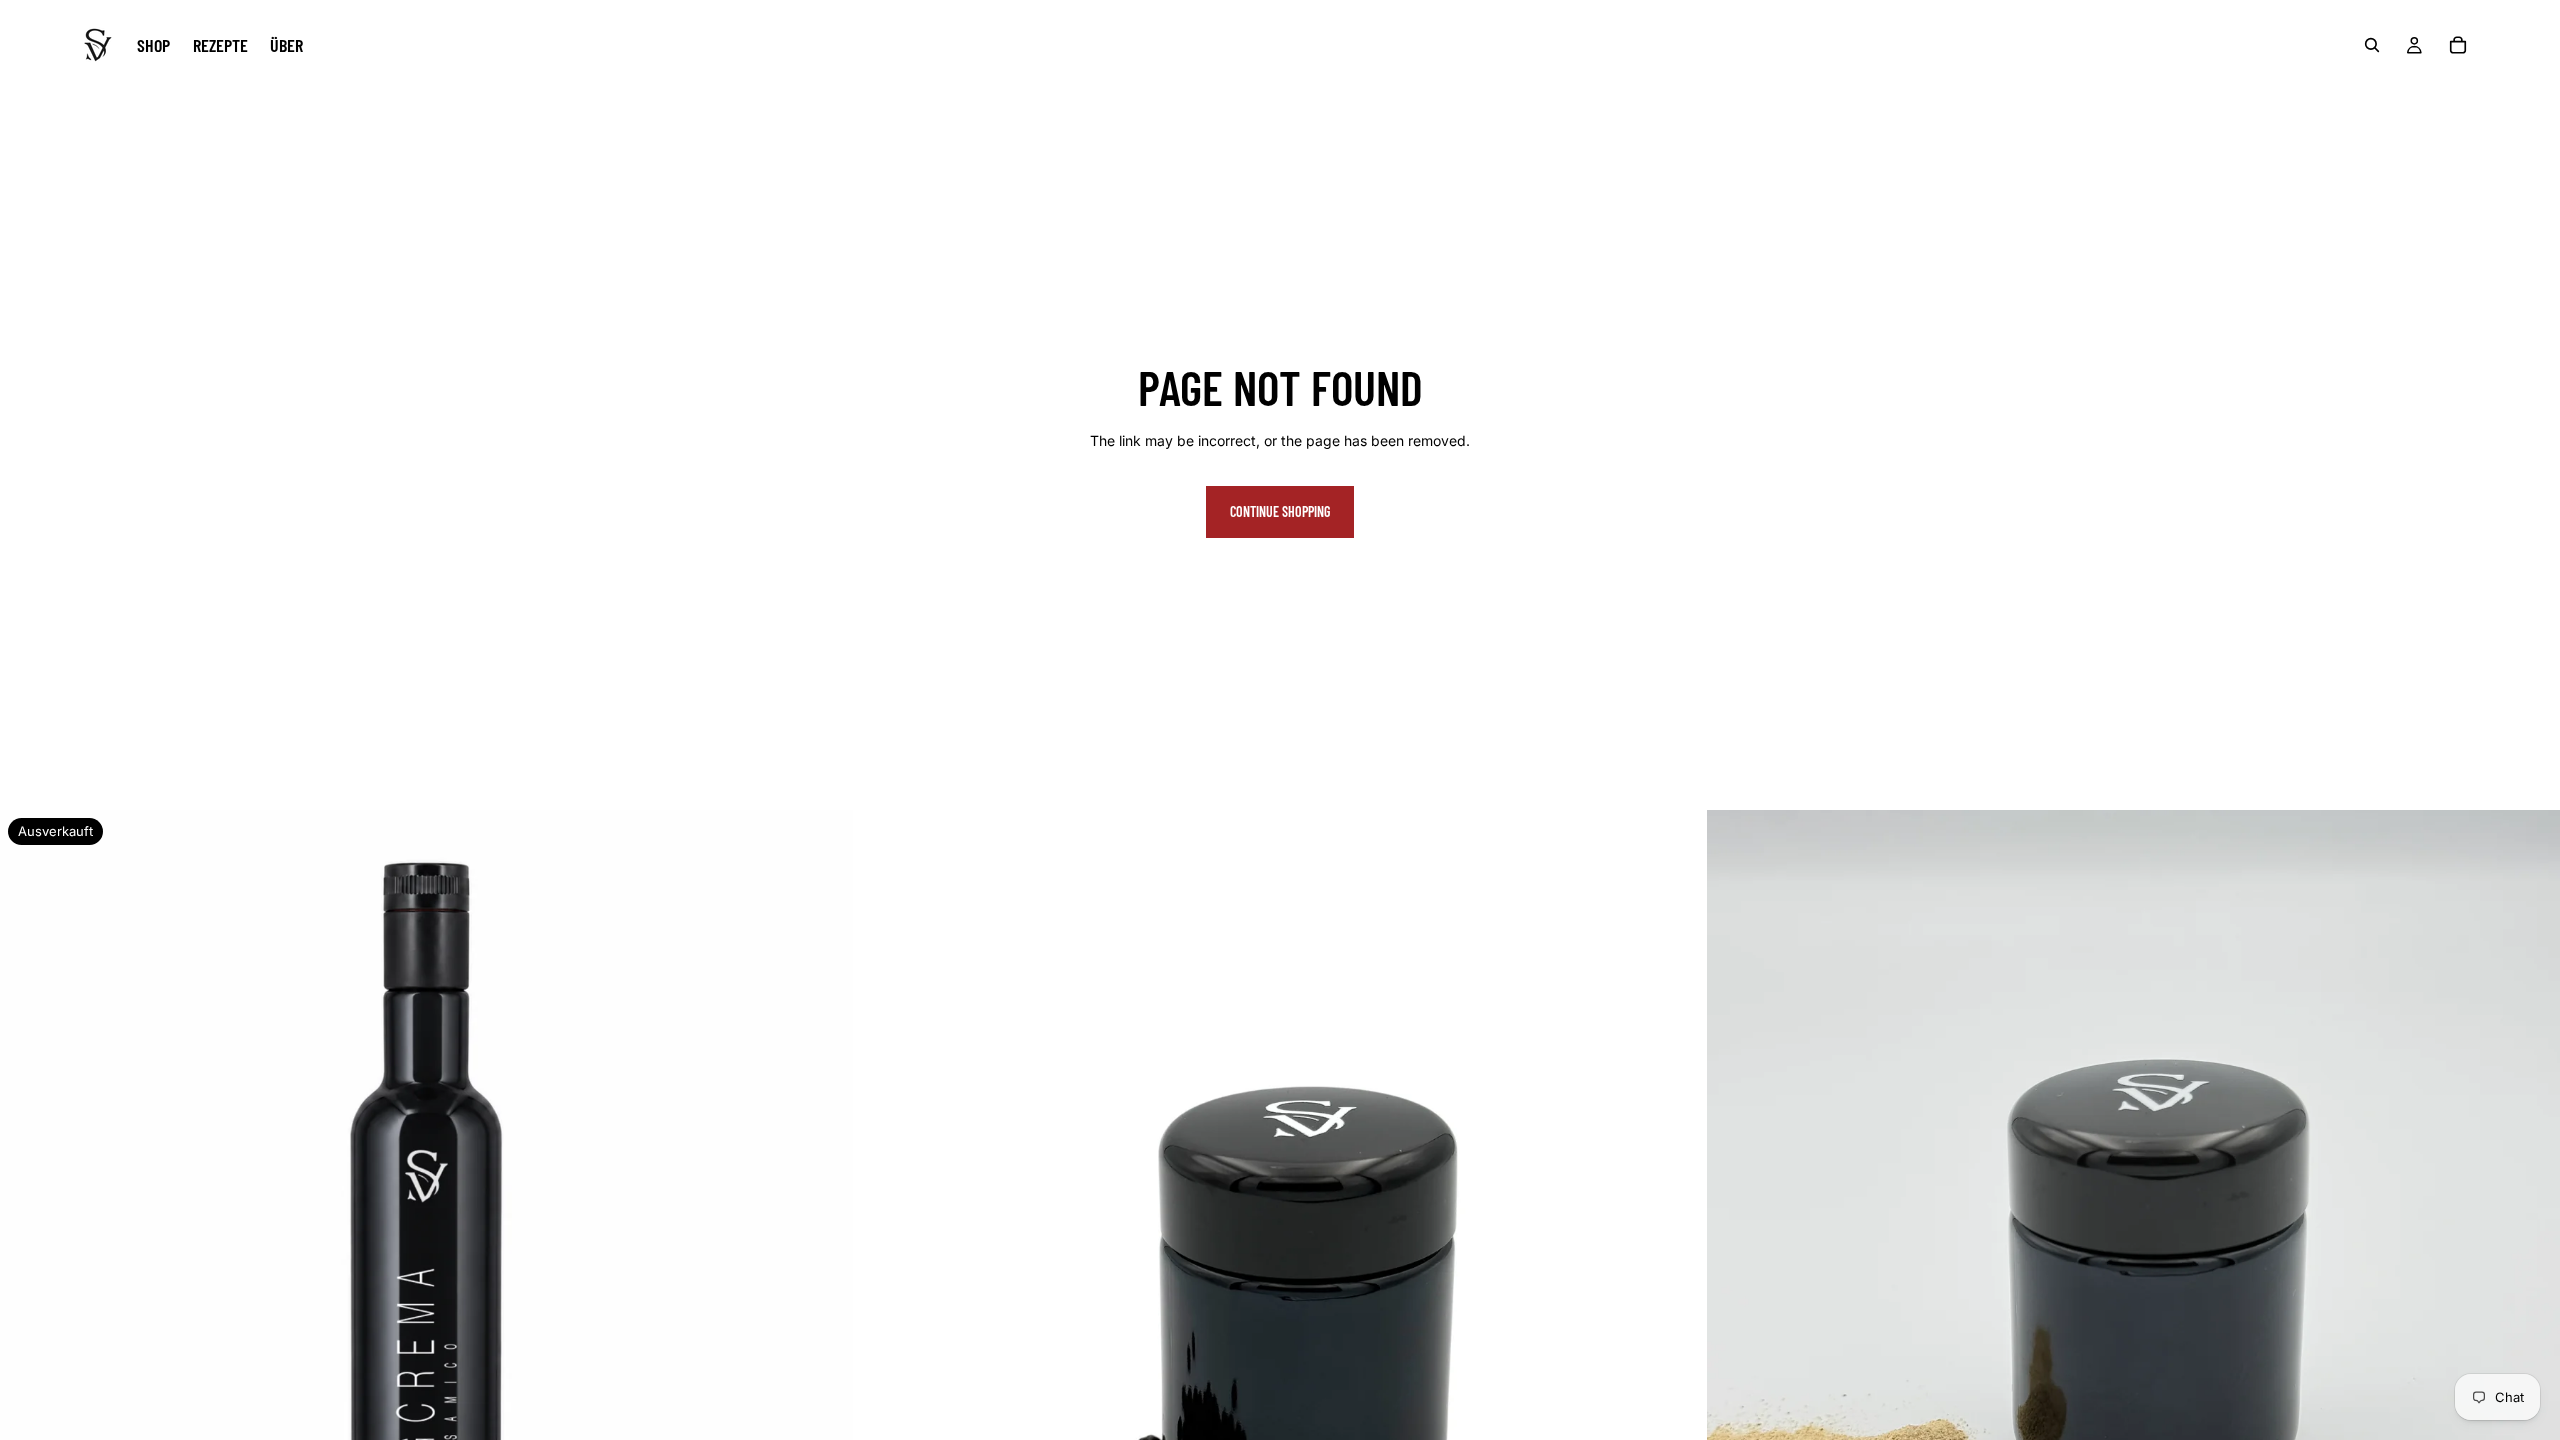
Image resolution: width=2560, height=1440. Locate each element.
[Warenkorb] (2458, 45)
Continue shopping (1280, 511)
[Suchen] (2372, 45)
